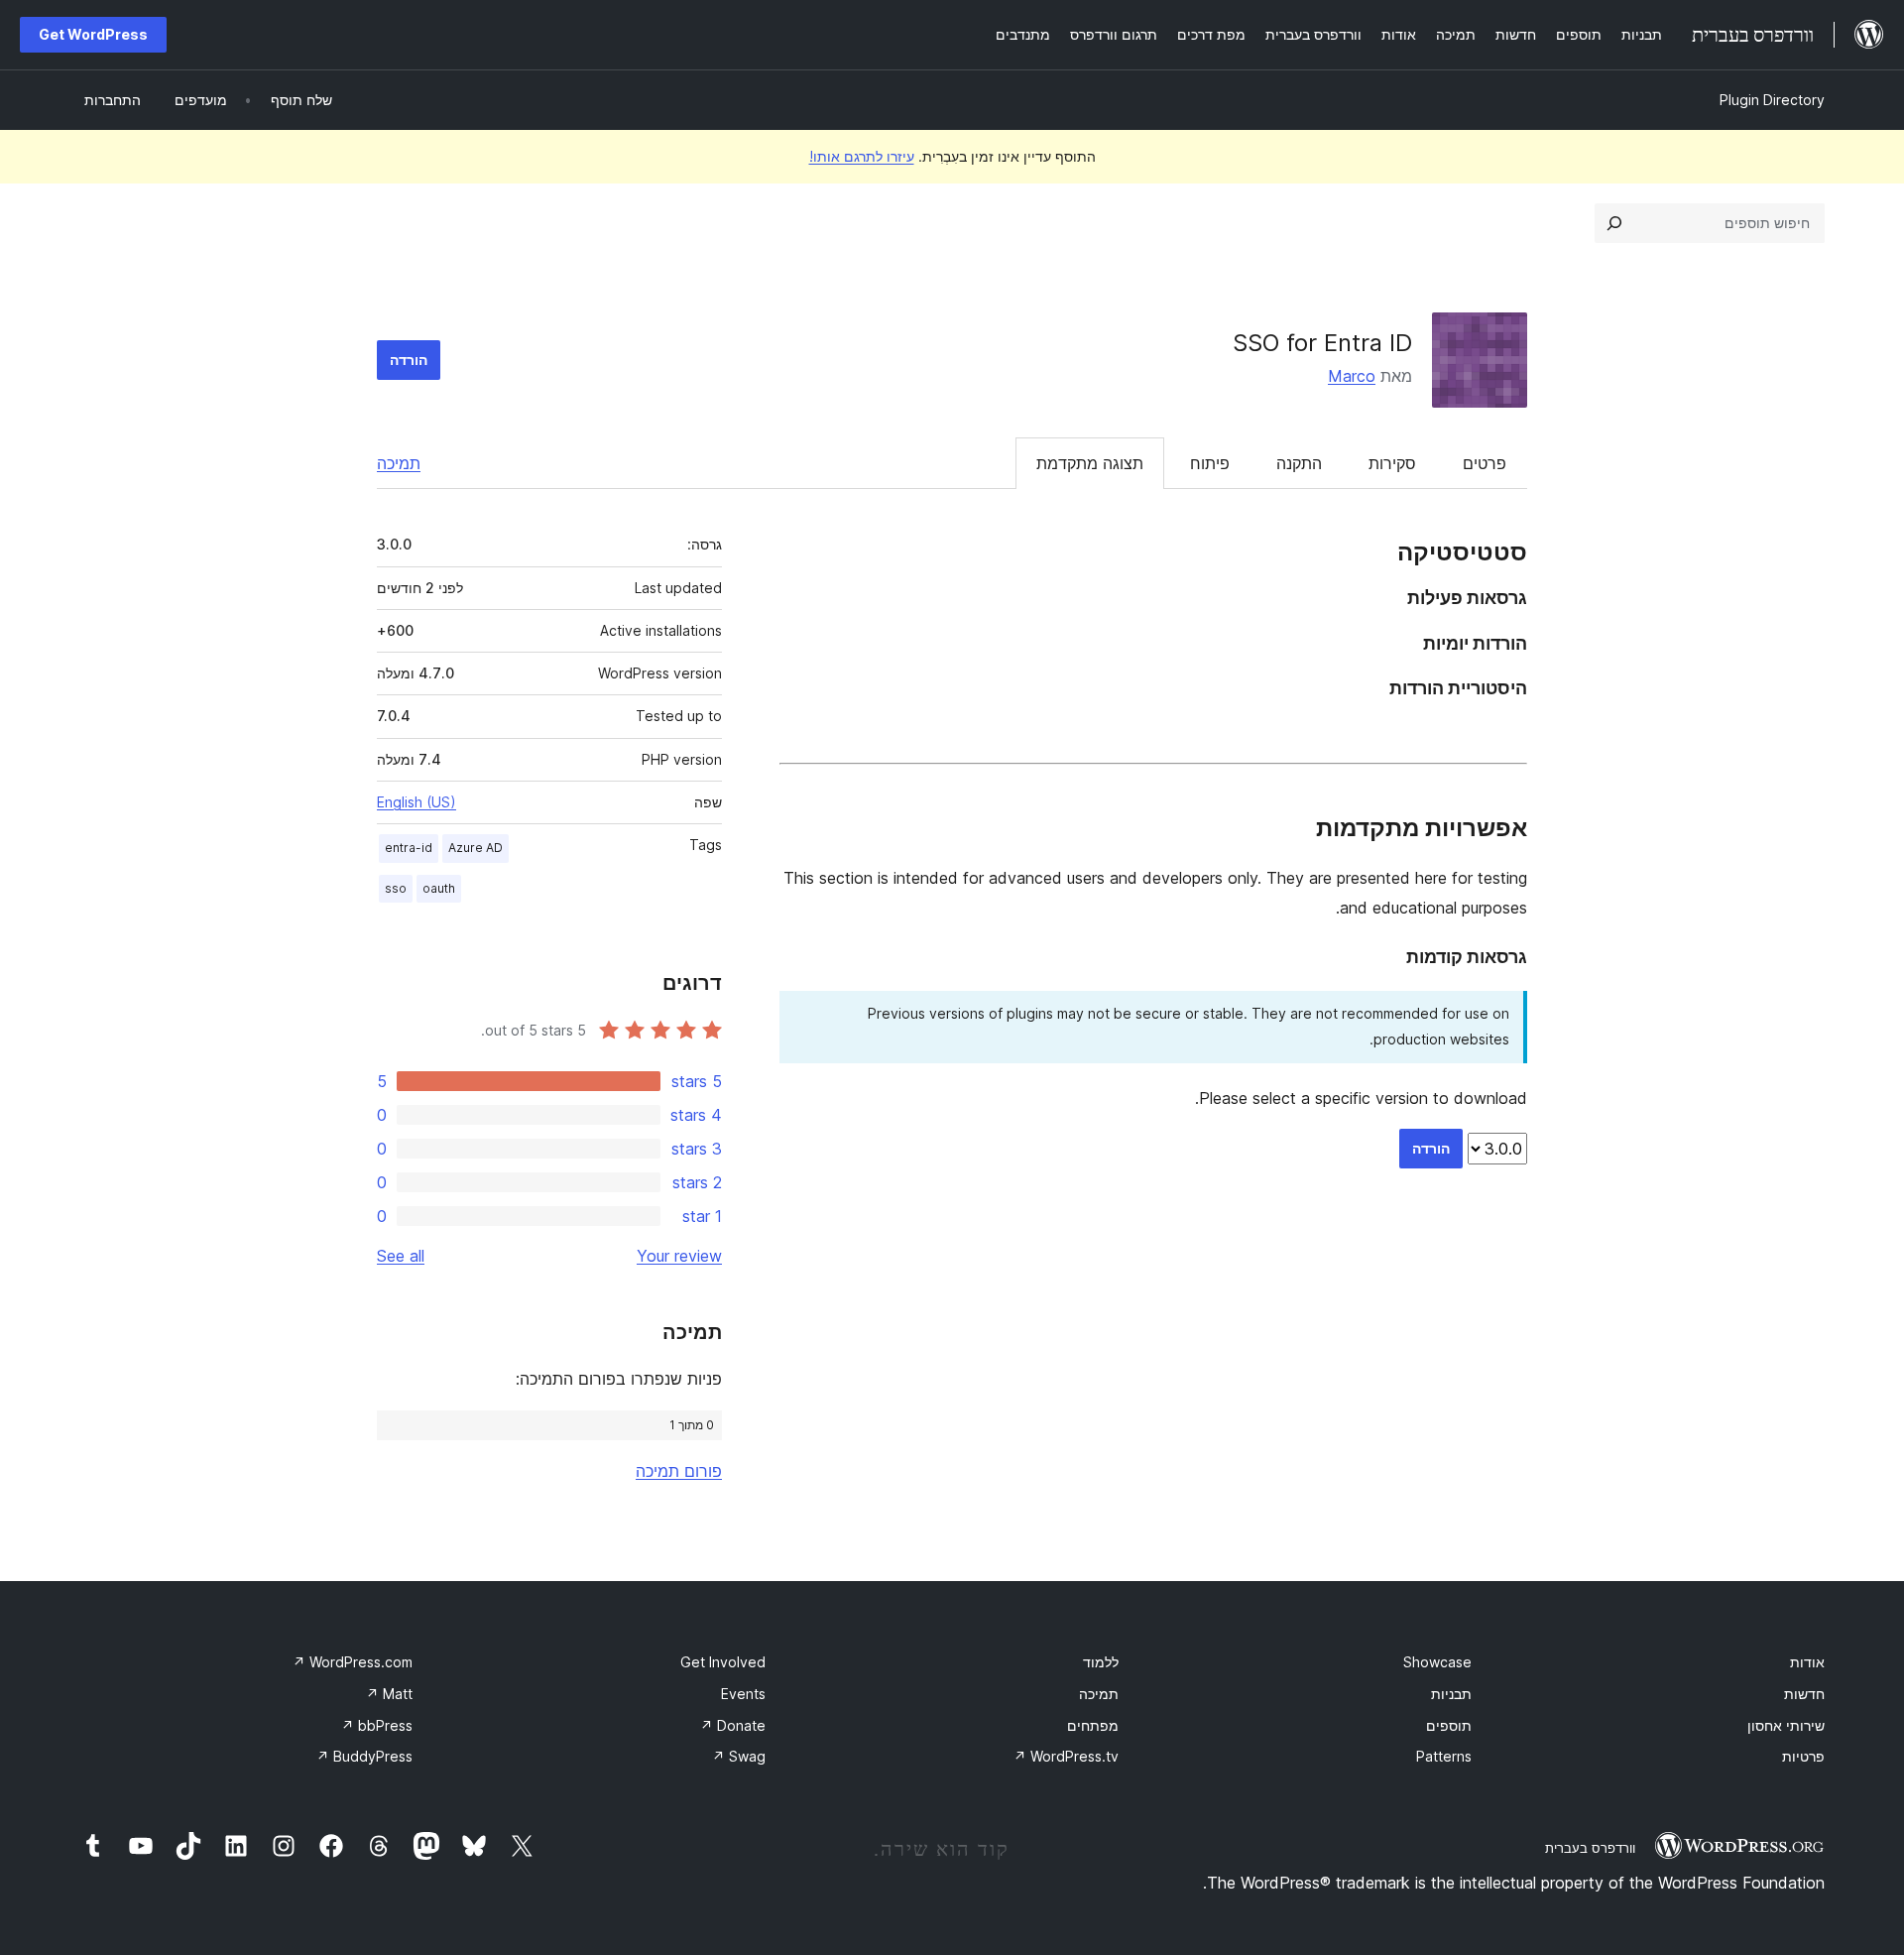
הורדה (409, 360)
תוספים (1449, 1725)
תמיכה (399, 463)
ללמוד (1101, 1662)
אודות (1807, 1662)
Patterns (1444, 1756)
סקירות (1392, 463)
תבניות (1451, 1694)
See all (401, 1256)
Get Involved (723, 1662)
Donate (733, 1725)
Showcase (1437, 1662)
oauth (439, 888)
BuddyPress (364, 1756)
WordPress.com (353, 1662)
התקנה (1299, 463)
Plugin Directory (1772, 100)
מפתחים (1093, 1725)
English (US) (416, 802)
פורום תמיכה (679, 1471)
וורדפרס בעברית (1590, 1848)
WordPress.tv (1066, 1756)
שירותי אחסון (1786, 1725)
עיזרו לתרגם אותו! (862, 156)
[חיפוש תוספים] (1614, 223)
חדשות (1804, 1694)
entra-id (409, 848)
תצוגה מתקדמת (1090, 463)
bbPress (377, 1725)
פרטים (1485, 463)
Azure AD (476, 848)
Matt (389, 1694)
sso (396, 888)
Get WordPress (93, 34)
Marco (1352, 376)
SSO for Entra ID (1322, 343)
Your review (679, 1256)
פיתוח (1210, 463)
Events (743, 1694)
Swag (739, 1756)
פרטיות (1803, 1756)
